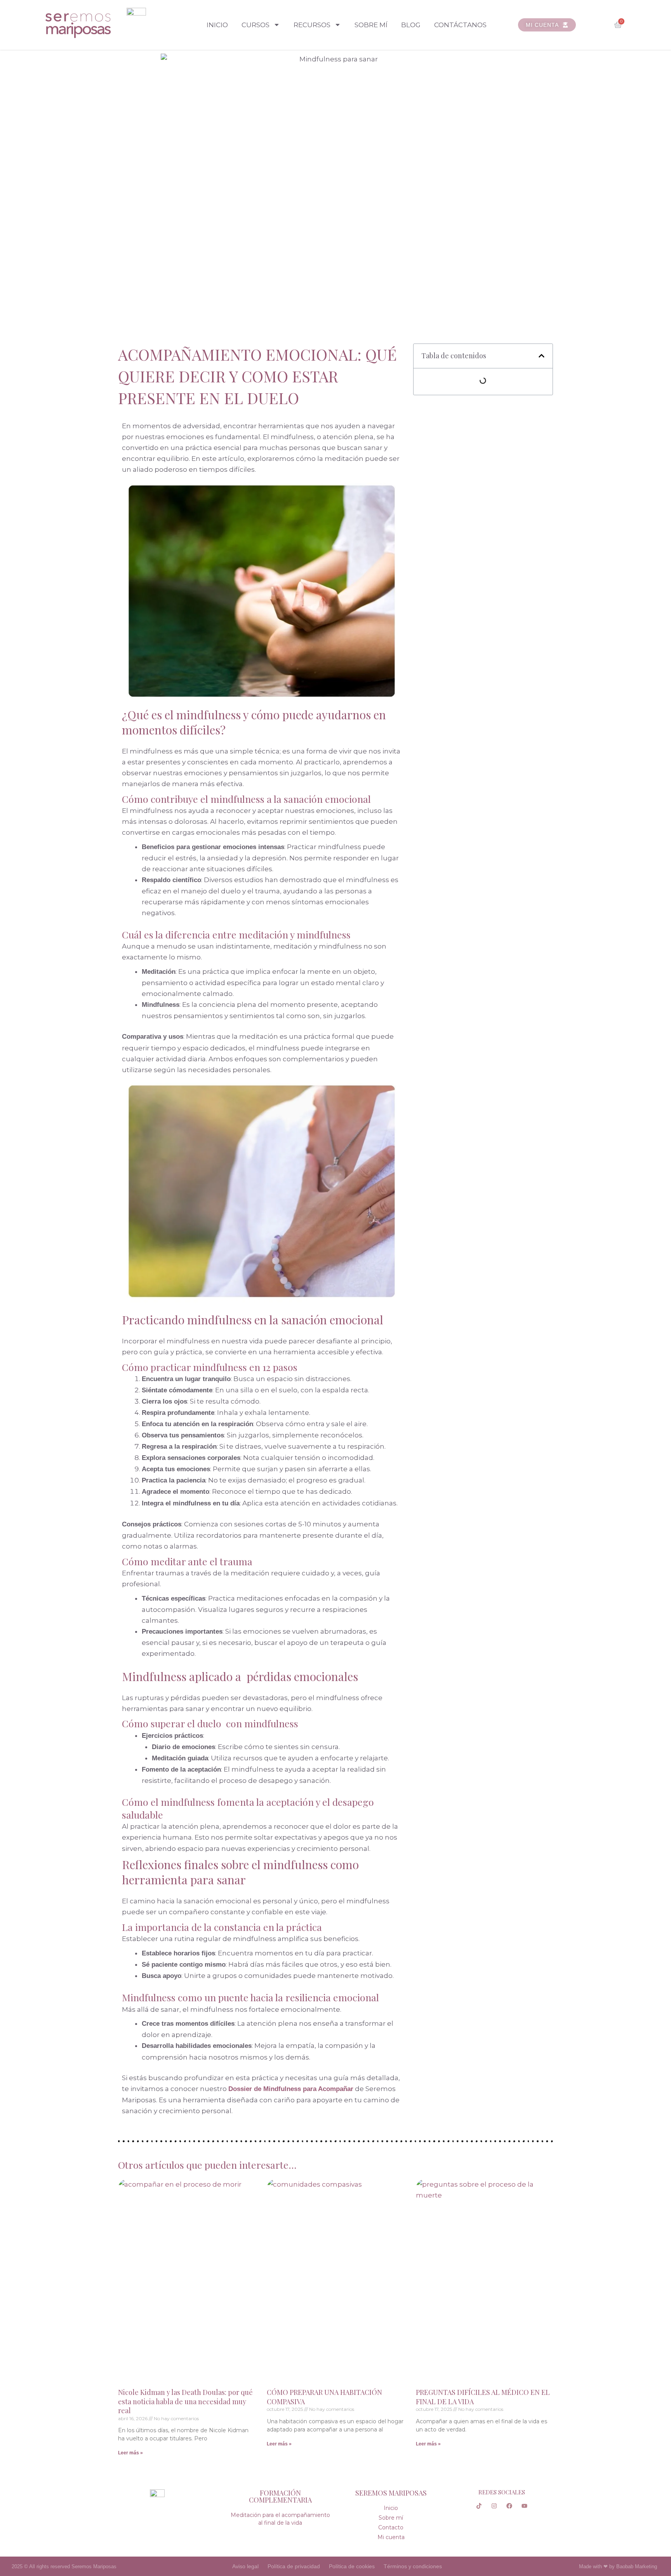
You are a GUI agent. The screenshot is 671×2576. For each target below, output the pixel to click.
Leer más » (130, 2453)
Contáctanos (460, 25)
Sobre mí (371, 25)
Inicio (217, 25)
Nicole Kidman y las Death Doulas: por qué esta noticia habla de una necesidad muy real (185, 2401)
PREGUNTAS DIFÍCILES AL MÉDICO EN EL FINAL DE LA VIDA (483, 2397)
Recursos (312, 25)
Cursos (256, 25)
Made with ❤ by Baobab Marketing (618, 2566)
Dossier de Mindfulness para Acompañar (291, 2089)
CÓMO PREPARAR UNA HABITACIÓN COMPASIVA (324, 2397)
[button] (541, 356)
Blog (411, 25)
